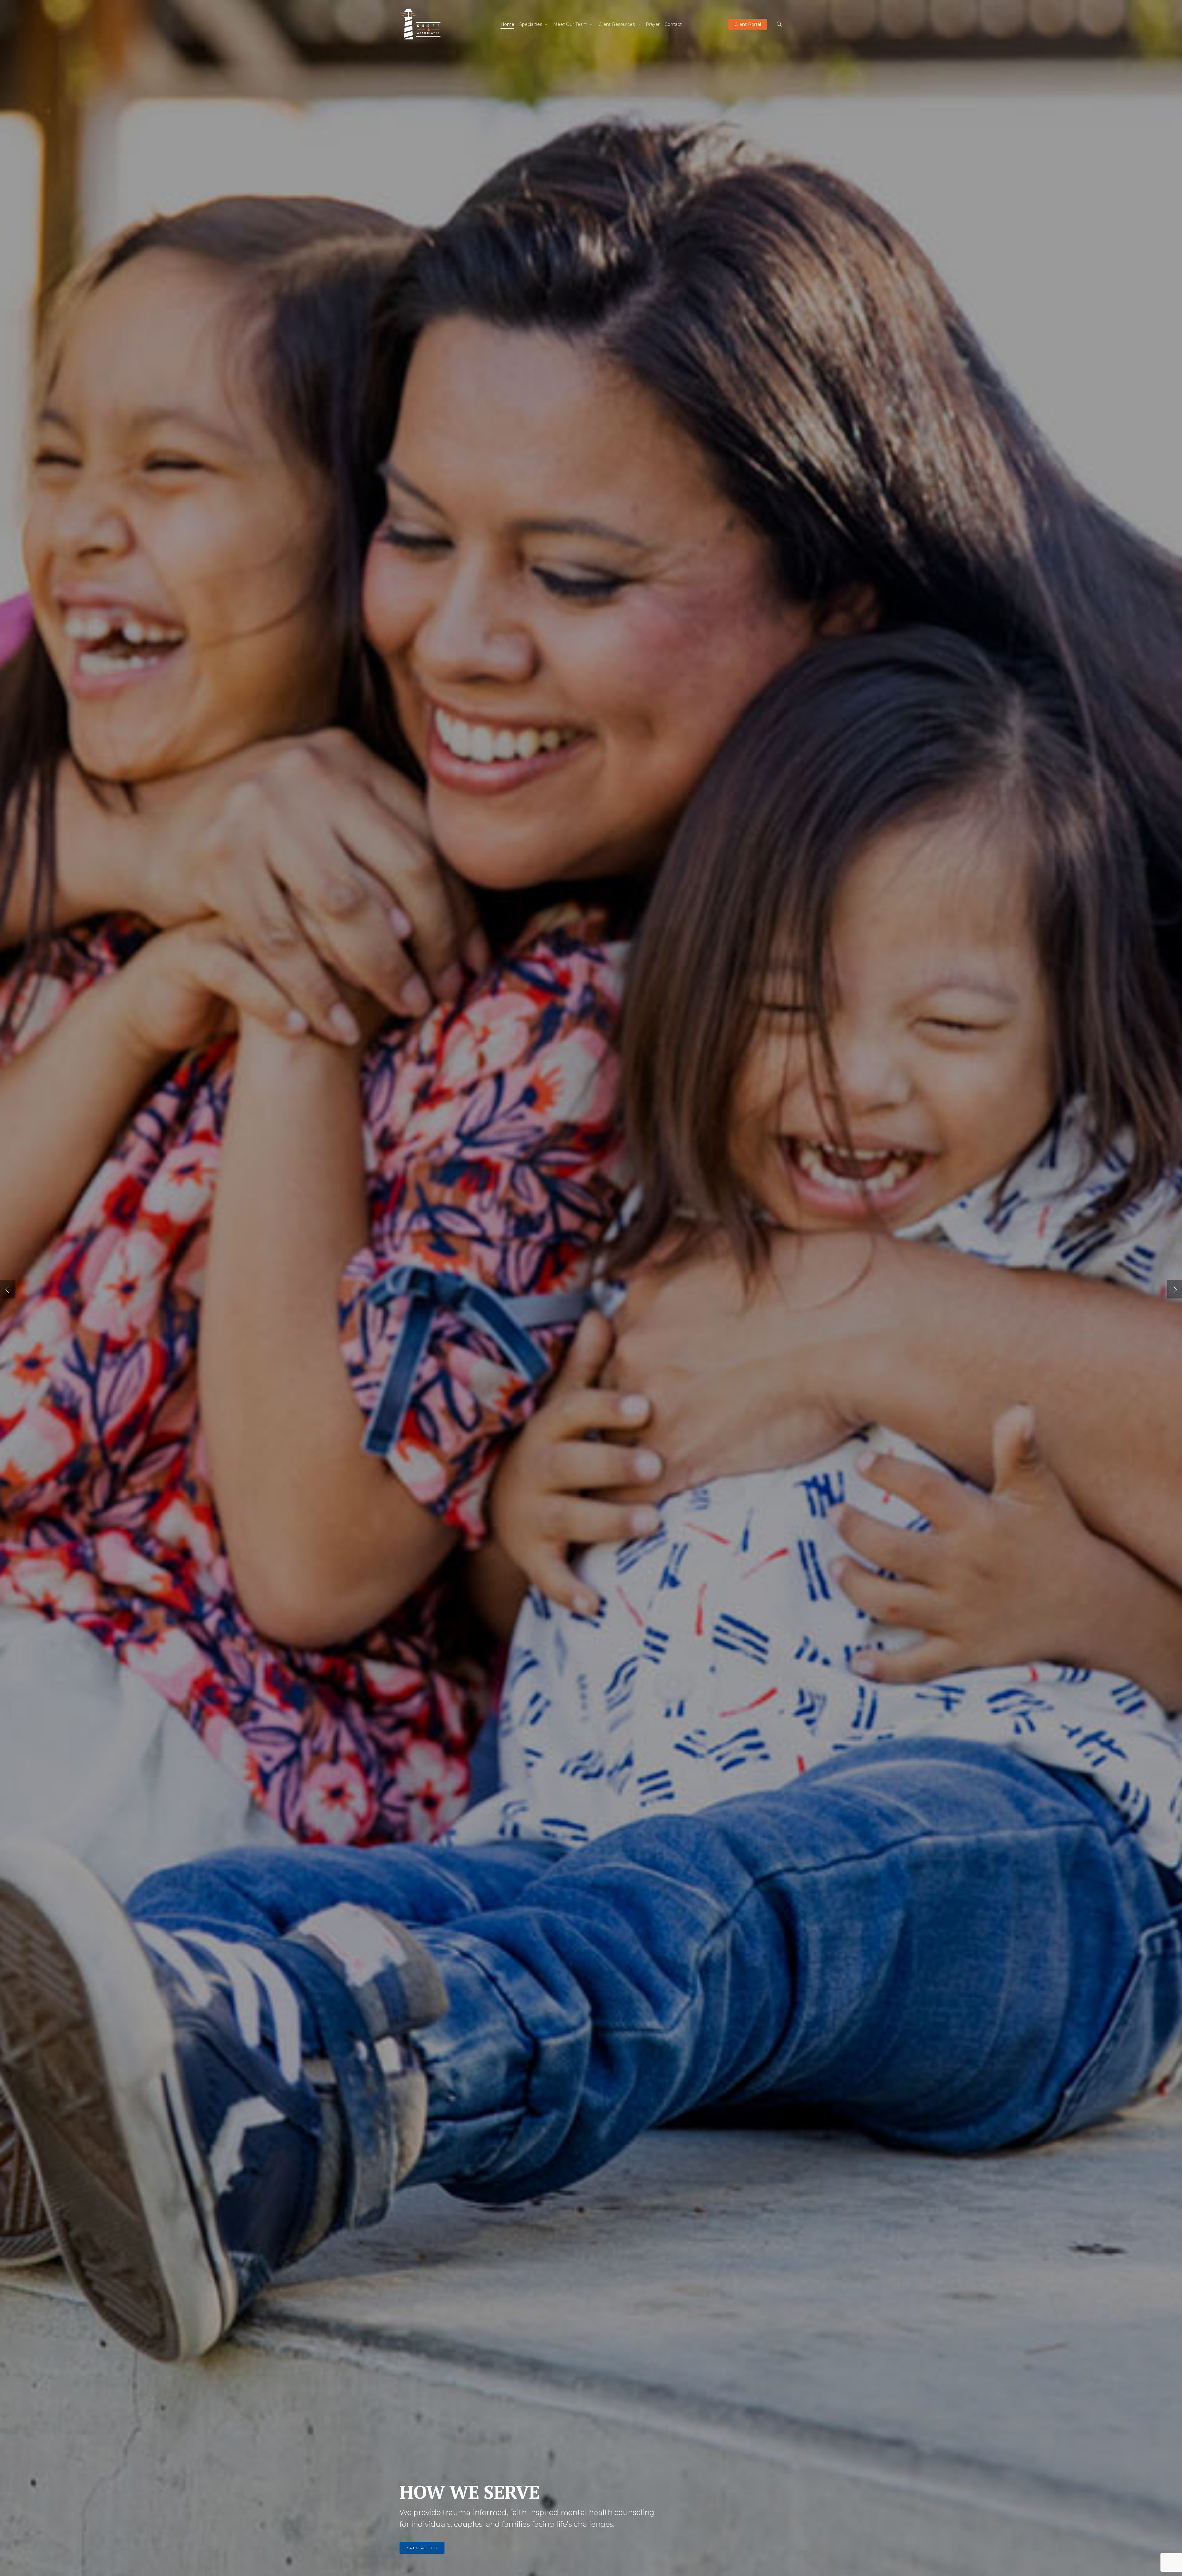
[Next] (1174, 1289)
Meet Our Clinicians (434, 2548)
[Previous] (8, 1289)
